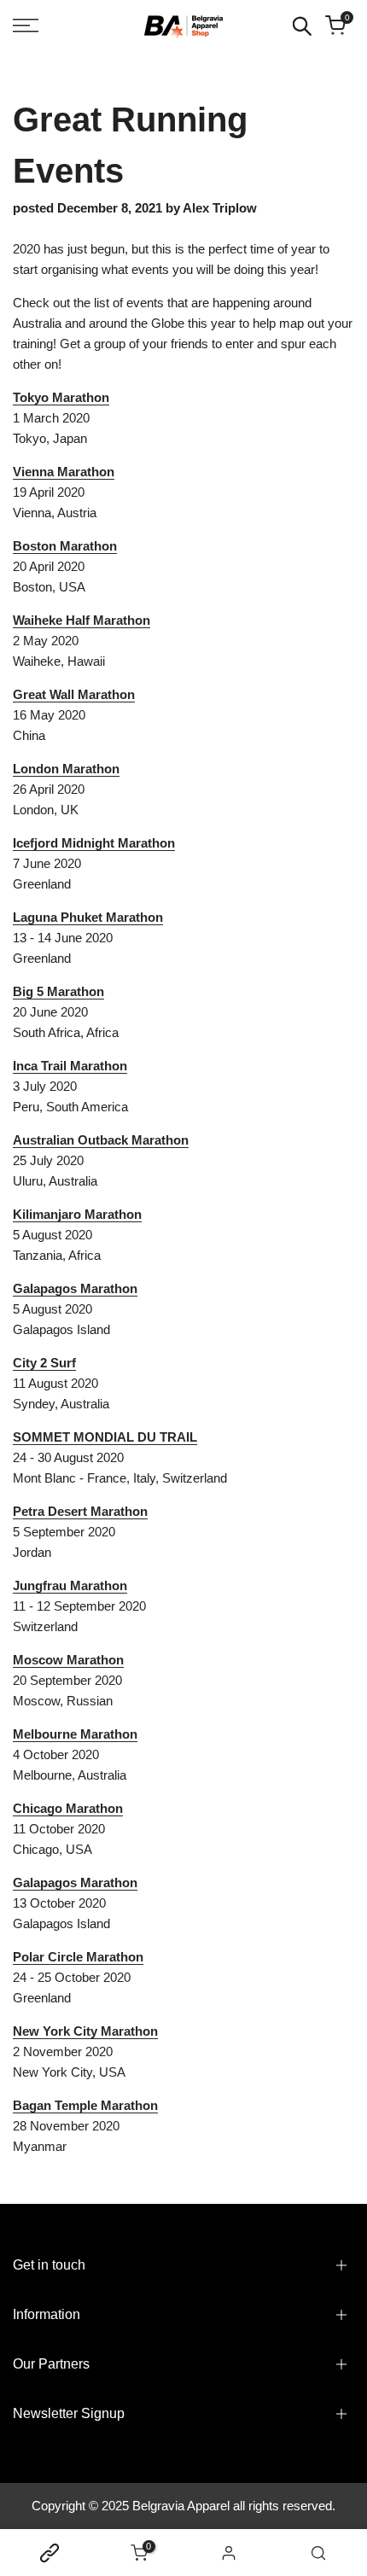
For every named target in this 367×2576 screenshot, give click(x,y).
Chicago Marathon (68, 1808)
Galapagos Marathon (75, 1288)
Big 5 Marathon (58, 991)
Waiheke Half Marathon (82, 620)
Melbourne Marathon (75, 1734)
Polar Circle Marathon (78, 1957)
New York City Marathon (85, 2031)
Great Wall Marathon (74, 694)
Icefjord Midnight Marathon (94, 843)
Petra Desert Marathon (80, 1511)
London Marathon (66, 769)
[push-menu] (26, 26)
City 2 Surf (44, 1363)
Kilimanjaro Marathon (77, 1214)
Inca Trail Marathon (70, 1066)
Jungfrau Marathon (70, 1585)
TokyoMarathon (61, 397)
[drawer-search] (302, 26)
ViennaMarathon (64, 472)
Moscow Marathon (68, 1660)
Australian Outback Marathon (101, 1140)
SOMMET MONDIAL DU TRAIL (105, 1437)
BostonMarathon (65, 546)
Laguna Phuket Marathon (88, 917)
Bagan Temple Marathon (85, 2105)
